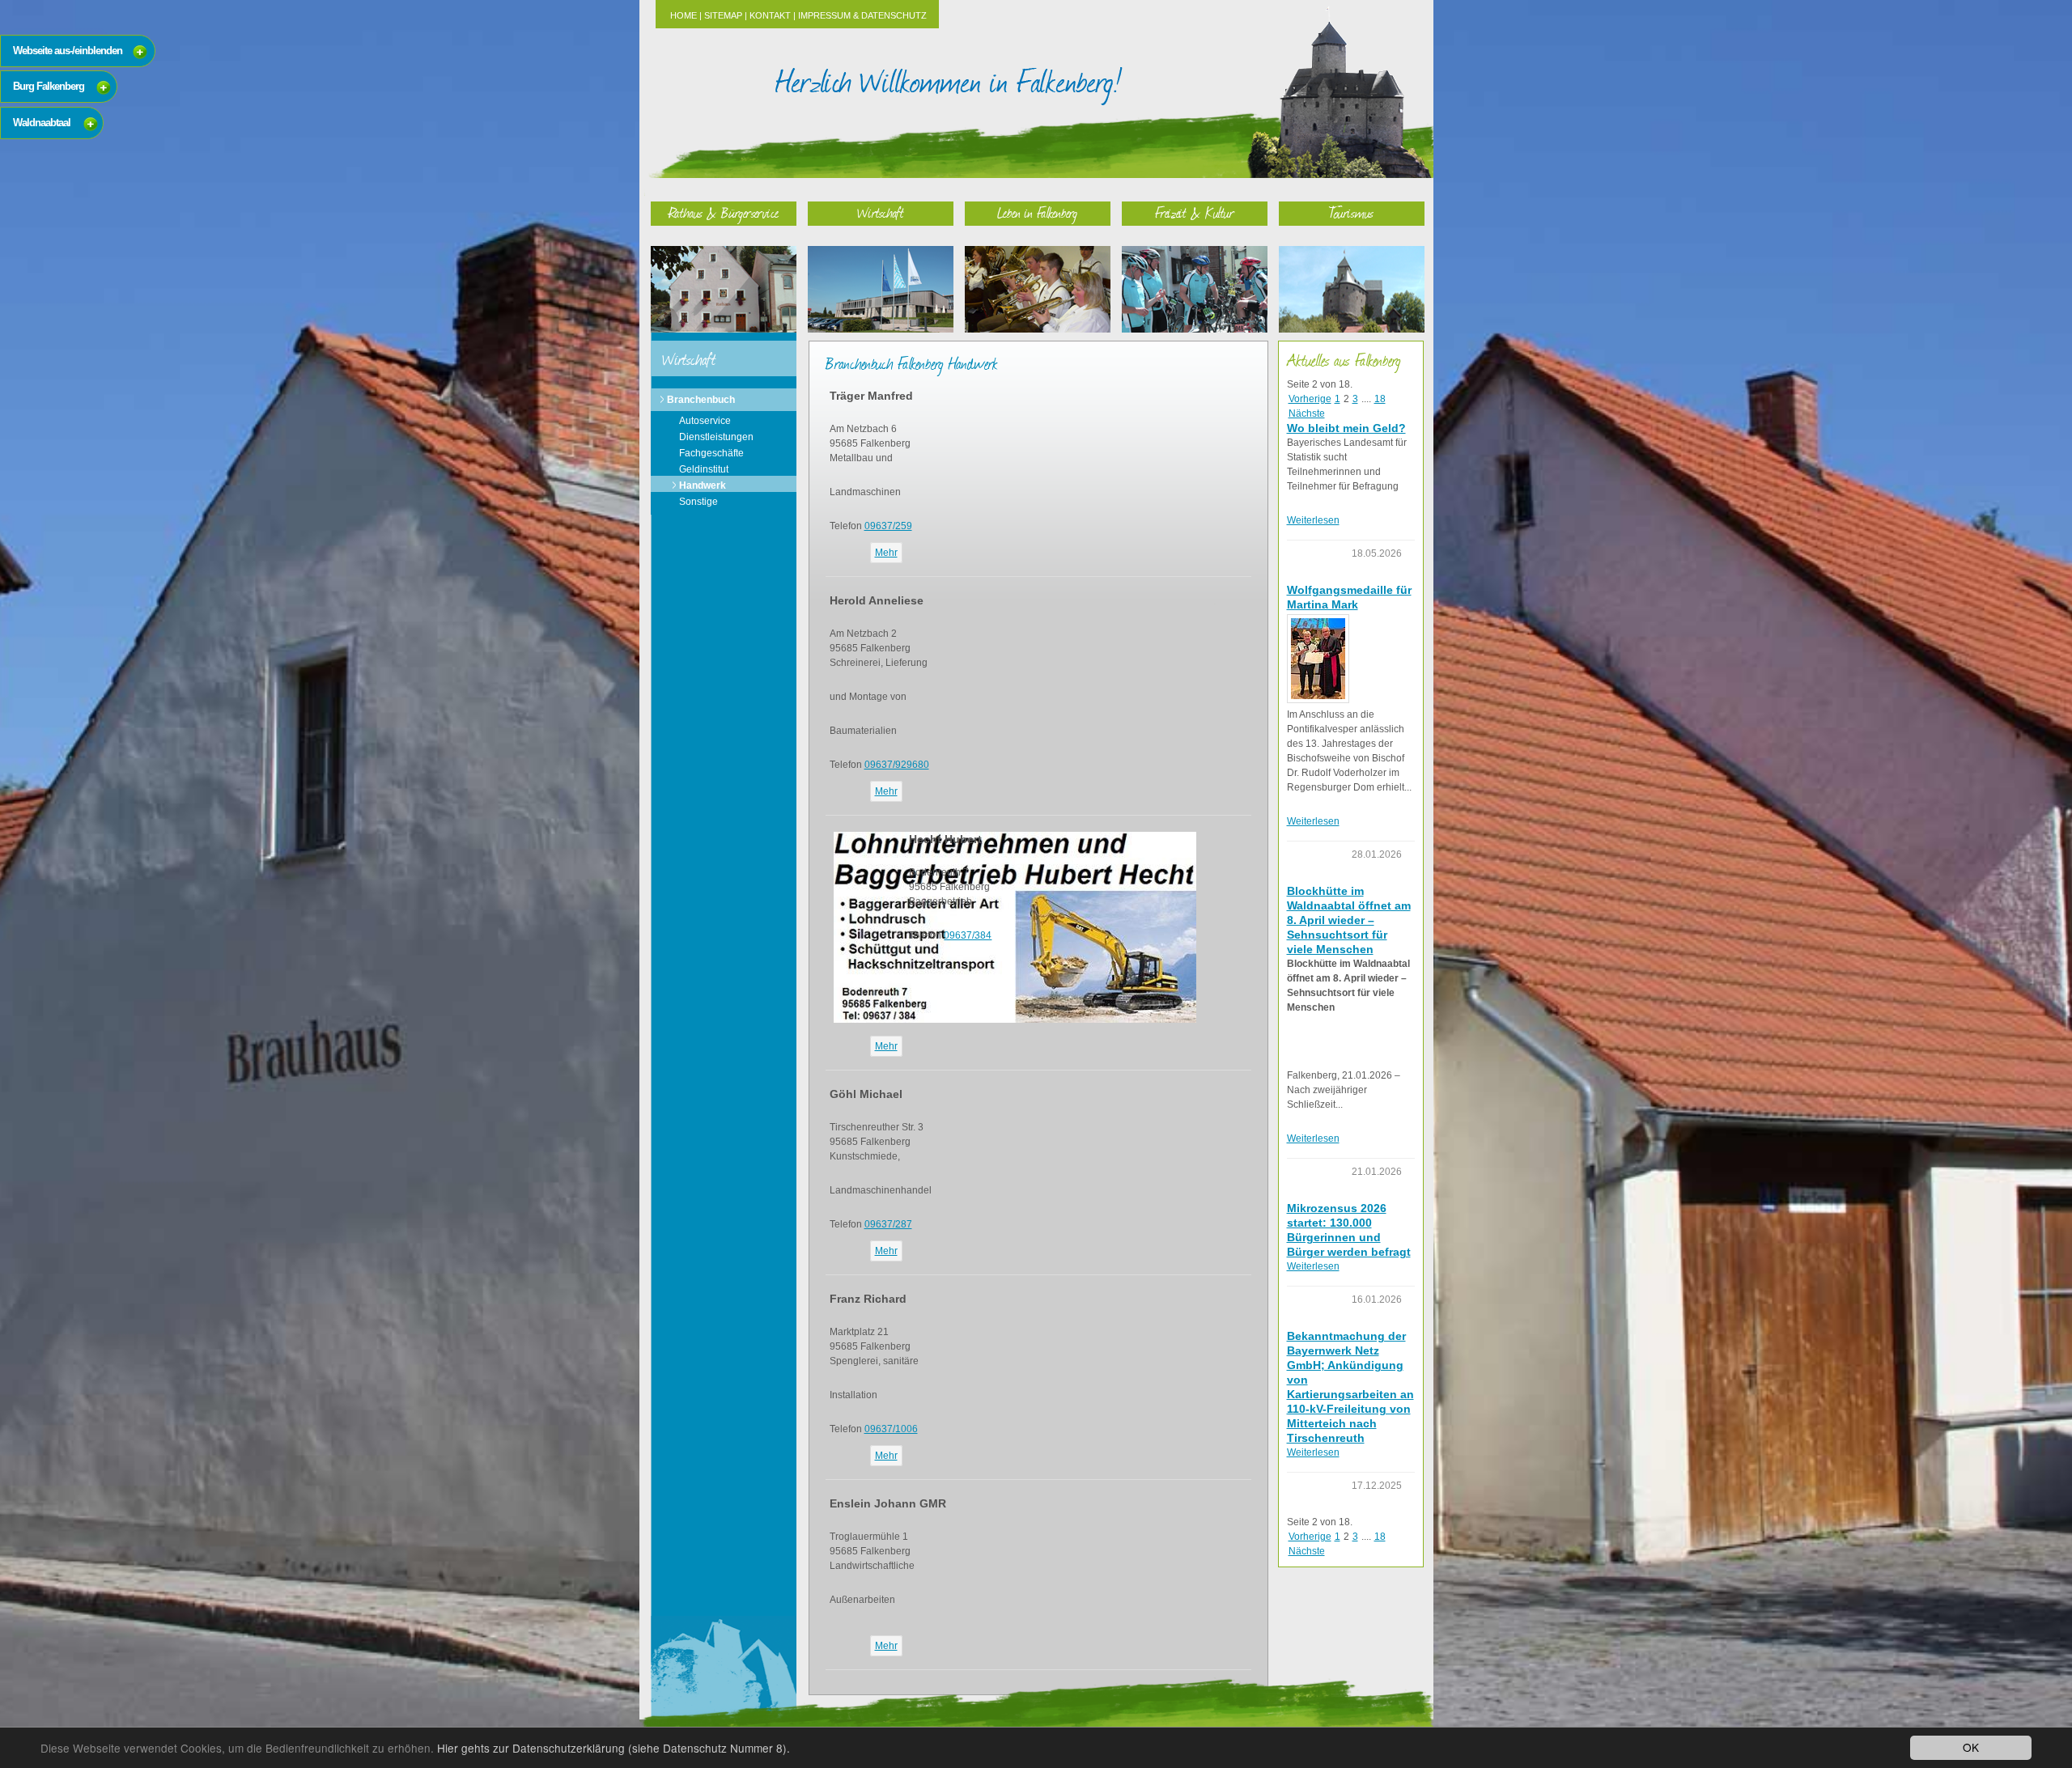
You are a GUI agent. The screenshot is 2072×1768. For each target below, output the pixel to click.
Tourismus (1351, 212)
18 (1380, 399)
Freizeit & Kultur (1195, 212)
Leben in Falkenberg (1037, 212)
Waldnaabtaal (42, 123)
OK (1971, 1747)
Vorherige (1310, 399)
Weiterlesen (1313, 520)
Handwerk (703, 485)
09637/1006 (891, 1429)
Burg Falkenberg (49, 86)
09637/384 (968, 935)
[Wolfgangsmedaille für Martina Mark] (1318, 659)
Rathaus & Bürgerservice (724, 212)
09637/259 (888, 526)
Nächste (1307, 413)
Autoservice (705, 421)
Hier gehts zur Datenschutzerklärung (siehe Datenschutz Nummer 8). (614, 1748)
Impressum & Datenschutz (862, 15)
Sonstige (698, 502)
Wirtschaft (881, 212)
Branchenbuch (701, 400)
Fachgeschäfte (711, 453)
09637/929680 (897, 765)
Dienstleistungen (716, 437)
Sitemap (723, 15)
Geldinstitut (704, 469)
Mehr (886, 553)
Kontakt (770, 15)
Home (684, 15)
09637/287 (888, 1224)
